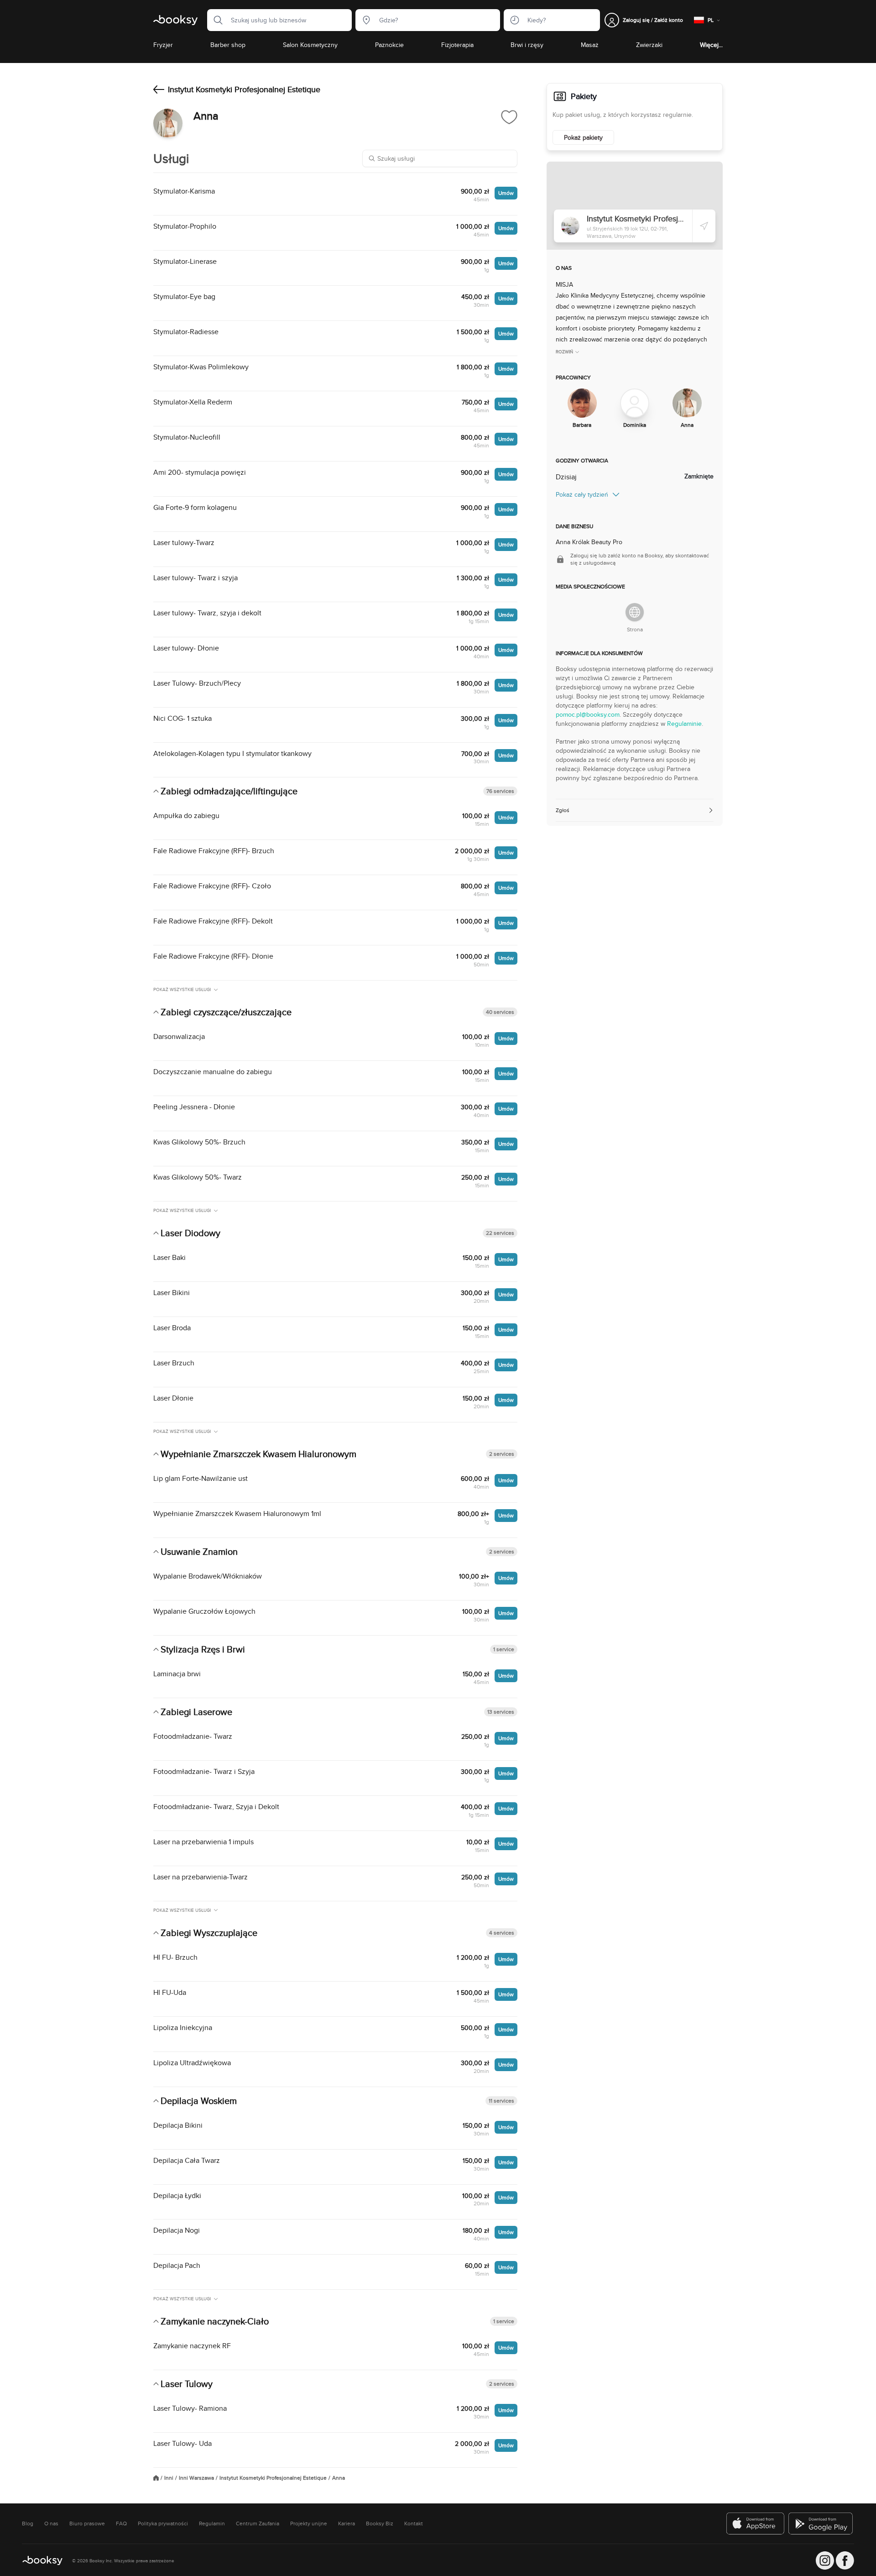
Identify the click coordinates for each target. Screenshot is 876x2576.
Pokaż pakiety (583, 137)
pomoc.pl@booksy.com (588, 714)
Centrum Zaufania (258, 2524)
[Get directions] (704, 226)
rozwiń (564, 352)
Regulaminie (684, 724)
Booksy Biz (380, 2524)
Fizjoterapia (457, 45)
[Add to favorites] (509, 117)
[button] (215, 20)
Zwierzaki (649, 45)
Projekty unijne (309, 2524)
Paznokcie (389, 45)
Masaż (590, 45)
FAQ (121, 2524)
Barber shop (228, 45)
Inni (169, 2478)
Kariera (347, 2524)
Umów (506, 193)
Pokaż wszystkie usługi (182, 989)
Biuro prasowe (87, 2524)
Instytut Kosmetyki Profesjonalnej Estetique (273, 2478)
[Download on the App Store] (756, 2524)
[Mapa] (635, 206)
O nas (51, 2524)
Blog (28, 2524)
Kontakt (414, 2524)
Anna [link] (339, 2478)
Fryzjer (163, 45)
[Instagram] (825, 2560)
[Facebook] (845, 2560)
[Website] (635, 612)
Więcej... (711, 45)
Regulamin (212, 2524)
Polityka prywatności (163, 2524)
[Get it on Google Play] (821, 2524)
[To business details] (159, 89)
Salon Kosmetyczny (310, 45)
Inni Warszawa (196, 2478)
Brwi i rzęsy (527, 45)
